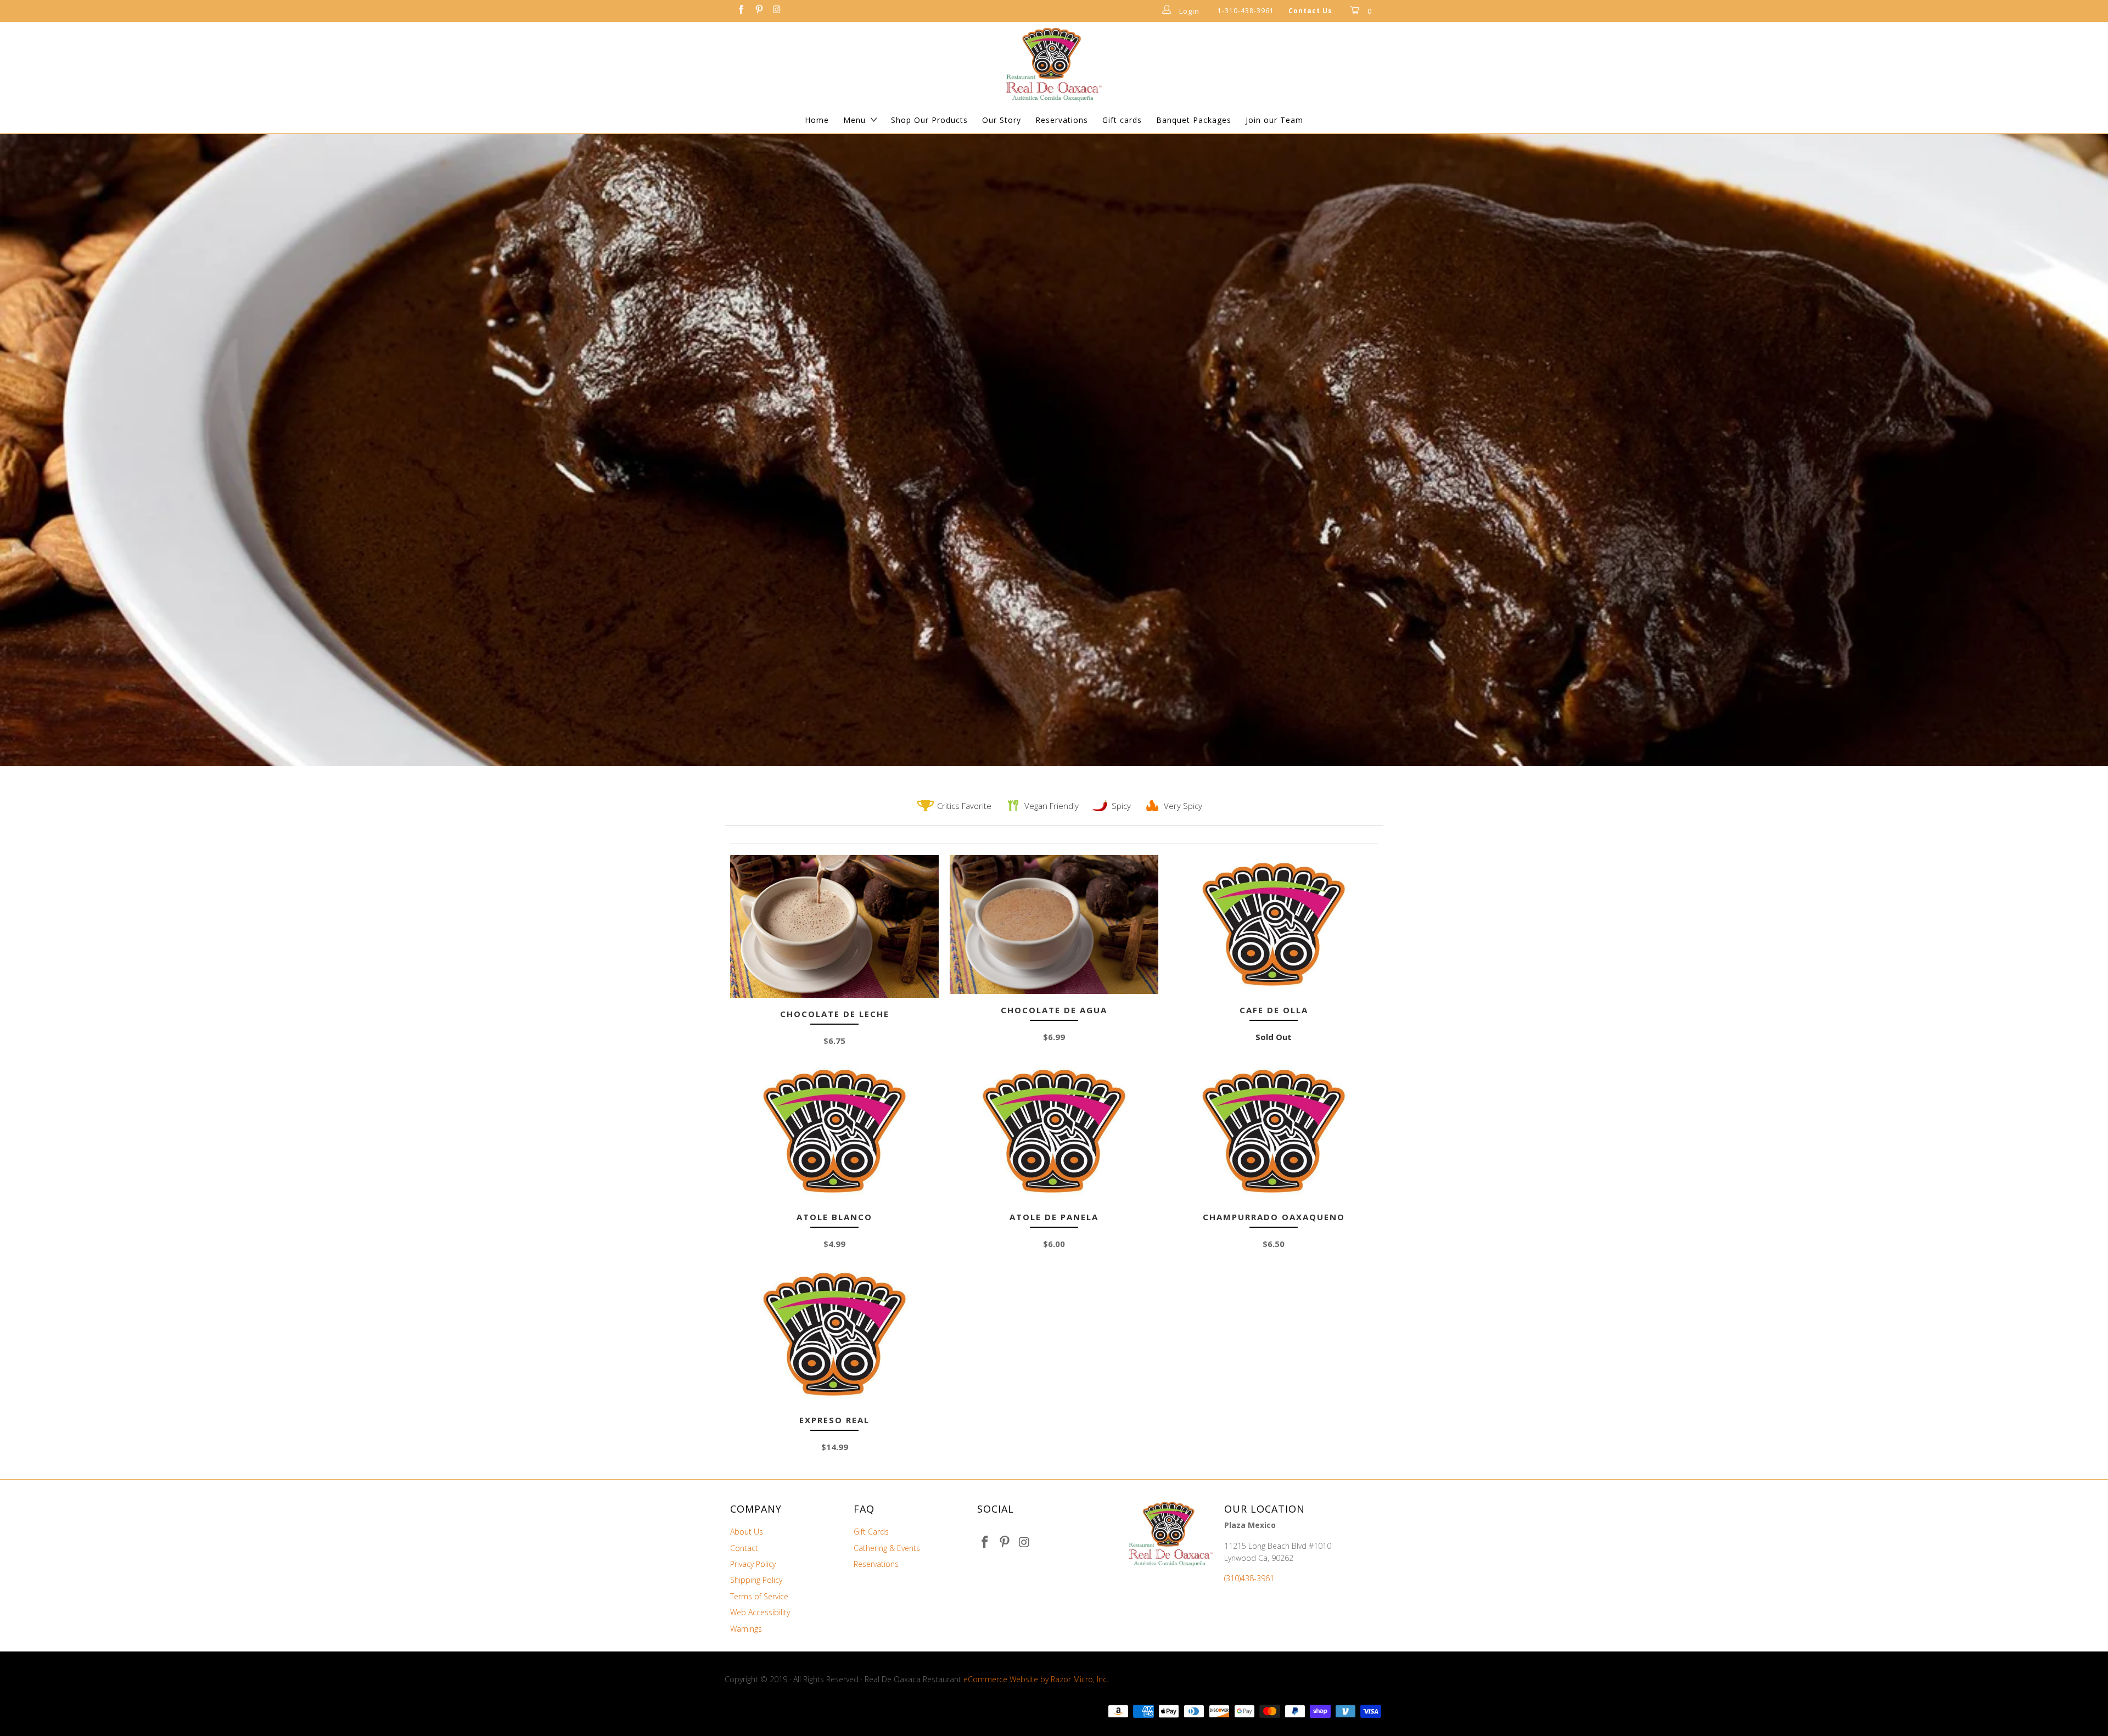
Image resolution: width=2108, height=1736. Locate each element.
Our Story (1002, 120)
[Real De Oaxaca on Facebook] (741, 11)
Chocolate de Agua (1054, 925)
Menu (854, 120)
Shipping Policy (756, 1580)
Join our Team (1274, 120)
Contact (744, 1548)
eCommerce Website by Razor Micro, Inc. (1036, 1679)
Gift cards (1122, 120)
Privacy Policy (753, 1564)
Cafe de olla (1274, 925)
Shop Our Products (929, 120)
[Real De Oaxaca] (1054, 64)
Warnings (746, 1629)
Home (817, 120)
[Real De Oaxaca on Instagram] (776, 11)
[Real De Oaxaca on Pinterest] (758, 11)
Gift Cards (871, 1532)
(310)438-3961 (1249, 1578)
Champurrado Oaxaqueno (1274, 1131)
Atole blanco (834, 1131)
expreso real (834, 1335)
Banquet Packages (1194, 120)
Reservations (1062, 120)
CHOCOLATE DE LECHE (834, 926)
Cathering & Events (887, 1548)
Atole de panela (1054, 1131)
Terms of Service (759, 1596)
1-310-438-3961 (1246, 11)
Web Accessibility (760, 1612)
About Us (747, 1532)
